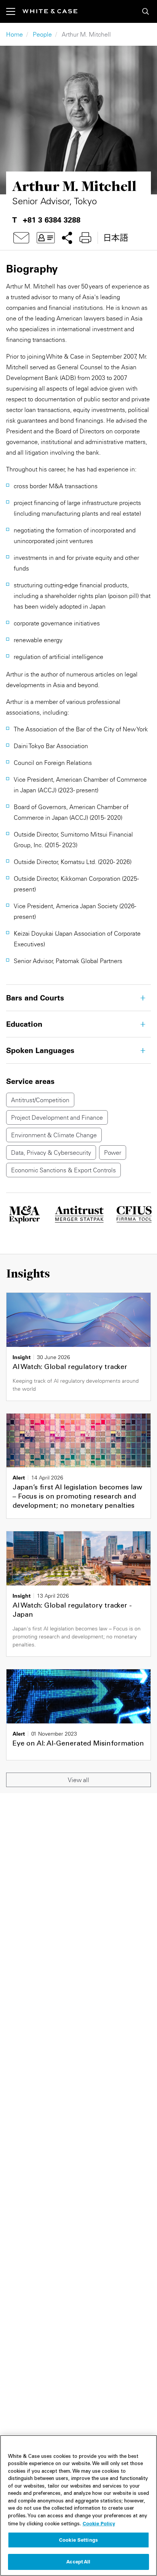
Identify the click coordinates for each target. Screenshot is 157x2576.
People (42, 34)
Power (113, 1153)
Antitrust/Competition (40, 1100)
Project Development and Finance (57, 1117)
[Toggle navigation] (14, 11)
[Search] (146, 11)
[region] (78, 2505)
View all (78, 1780)
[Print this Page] (85, 238)
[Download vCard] (46, 238)
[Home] (50, 11)
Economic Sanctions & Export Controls (63, 1170)
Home (14, 34)
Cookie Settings (78, 2540)
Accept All (78, 2562)
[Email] (21, 238)
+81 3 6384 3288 (52, 220)
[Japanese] (116, 238)
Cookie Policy (99, 2523)
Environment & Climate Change (54, 1135)
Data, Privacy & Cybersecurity (51, 1153)
